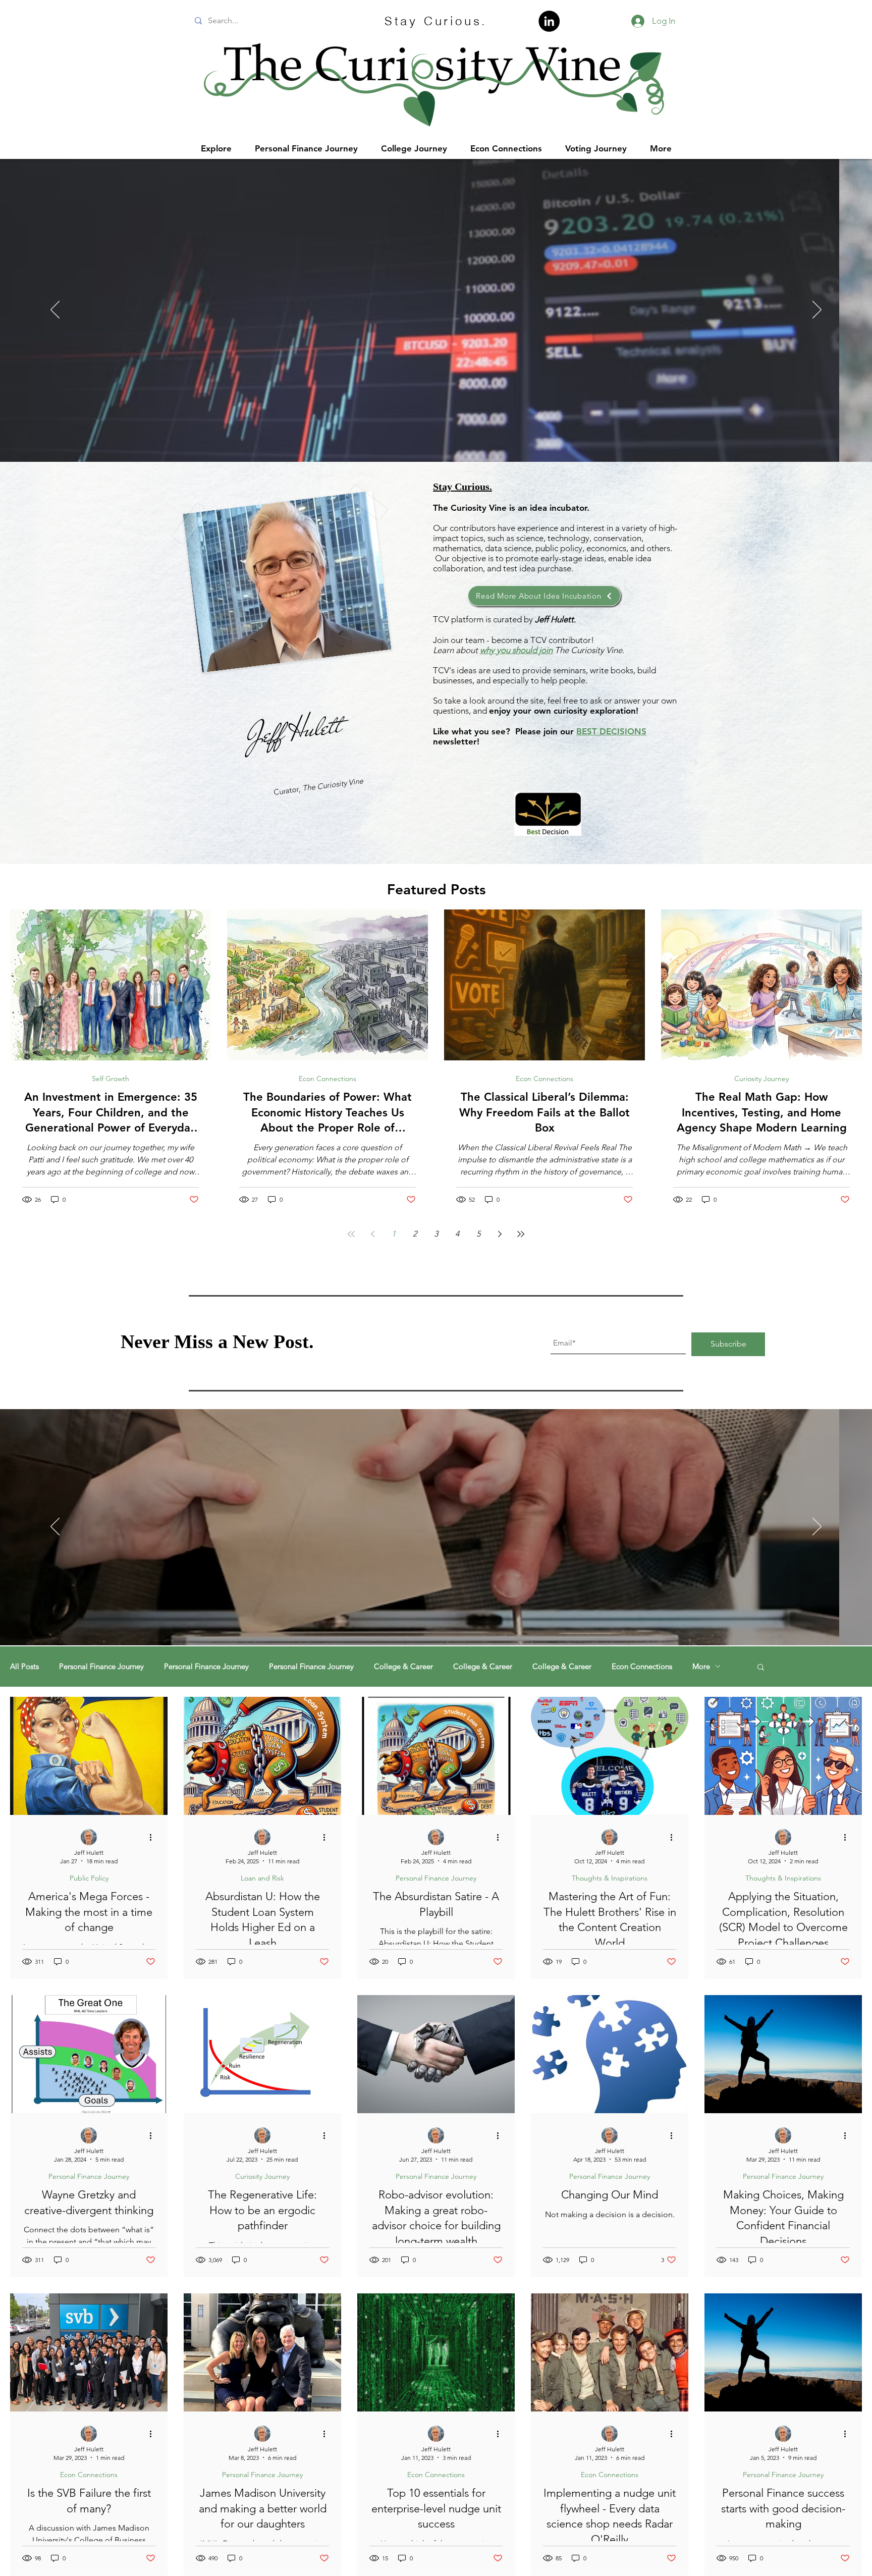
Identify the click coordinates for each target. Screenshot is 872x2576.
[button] (761, 1668)
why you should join (516, 650)
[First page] (351, 1234)
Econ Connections (328, 1079)
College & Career (403, 1667)
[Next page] (500, 1234)
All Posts (24, 1667)
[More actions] (154, 1838)
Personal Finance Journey (101, 1667)
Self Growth (111, 1079)
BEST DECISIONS (611, 731)
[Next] (817, 310)
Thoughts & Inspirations (610, 1878)
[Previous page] (372, 1234)
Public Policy (89, 1878)
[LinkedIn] (549, 21)
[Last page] (521, 1234)
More (701, 1667)
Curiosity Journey (761, 1079)
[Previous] (55, 310)
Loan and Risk (262, 1878)
